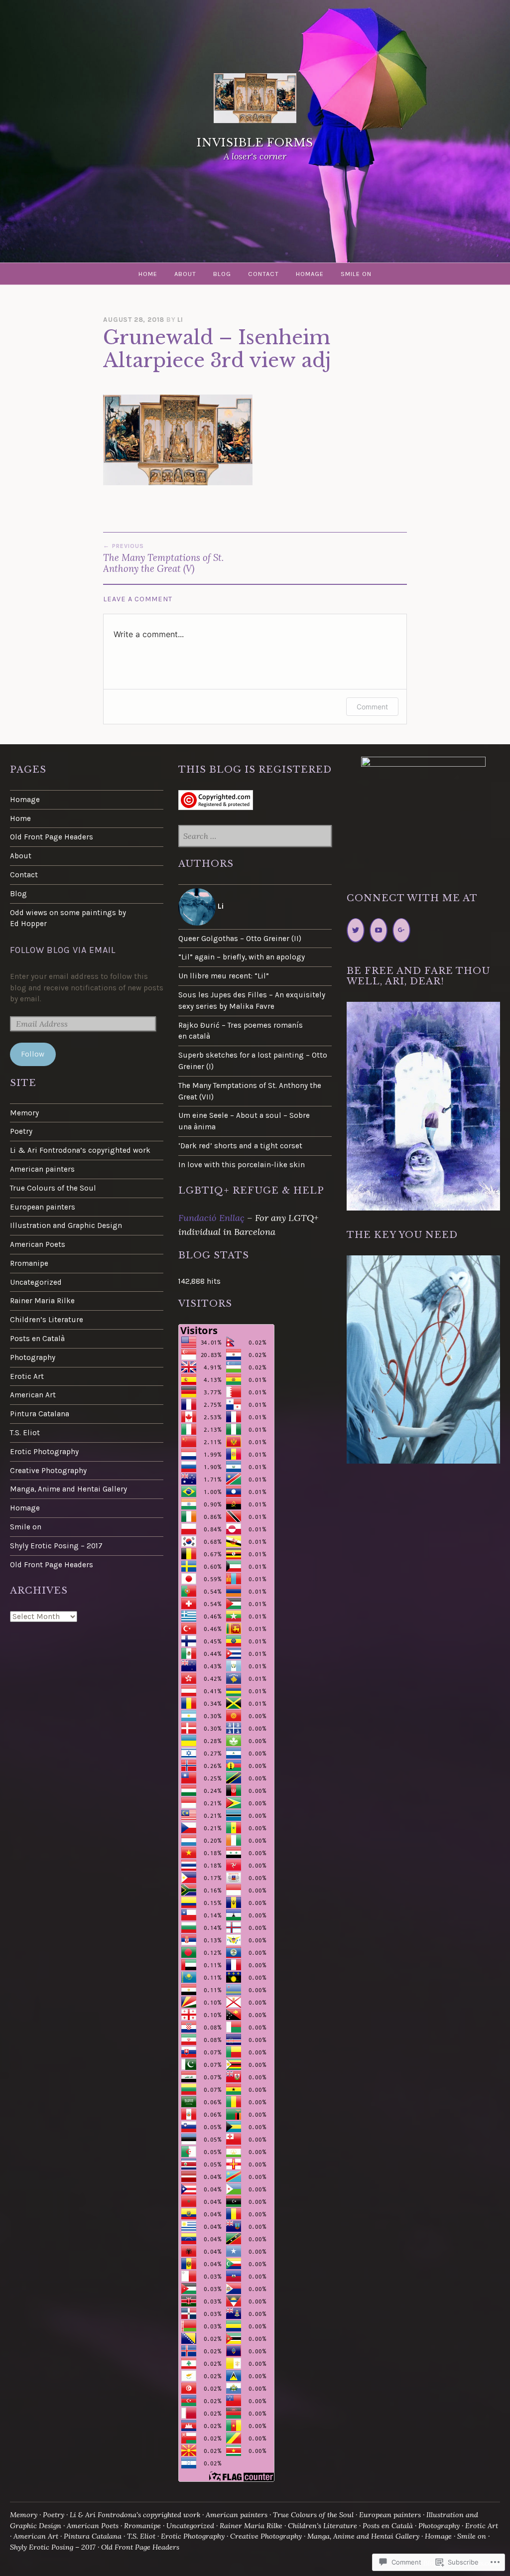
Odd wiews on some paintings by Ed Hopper (68, 918)
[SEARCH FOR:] (255, 837)
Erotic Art (27, 1376)
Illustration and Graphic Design (66, 1225)
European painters (43, 1207)
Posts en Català (37, 1339)
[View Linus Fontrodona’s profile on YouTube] (379, 930)
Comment (372, 707)
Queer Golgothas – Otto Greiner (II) (240, 939)
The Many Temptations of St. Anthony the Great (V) (163, 558)
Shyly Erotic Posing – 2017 (56, 1546)
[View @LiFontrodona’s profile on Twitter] (356, 930)
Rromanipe (29, 1263)
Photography (33, 1357)
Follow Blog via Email (63, 950)
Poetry (21, 1131)
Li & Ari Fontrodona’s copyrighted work (80, 1150)
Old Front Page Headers (52, 837)
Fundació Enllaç (211, 1218)
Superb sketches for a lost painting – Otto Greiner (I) (253, 1061)
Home (148, 274)
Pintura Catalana (40, 1414)
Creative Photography (48, 1471)
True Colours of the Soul (53, 1188)
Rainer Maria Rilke (42, 1301)
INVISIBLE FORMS (255, 143)
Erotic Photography (44, 1452)
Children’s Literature (47, 1320)
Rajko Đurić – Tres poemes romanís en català (241, 1031)
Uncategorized (36, 1282)
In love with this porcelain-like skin (242, 1165)
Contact (263, 274)
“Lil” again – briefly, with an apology (242, 957)
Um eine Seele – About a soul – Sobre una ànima (244, 1121)
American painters (42, 1169)
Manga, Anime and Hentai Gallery (68, 1489)
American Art (33, 1395)
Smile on (356, 274)
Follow (33, 1054)
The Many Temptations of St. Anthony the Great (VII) (250, 1091)
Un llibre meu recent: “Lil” (224, 976)
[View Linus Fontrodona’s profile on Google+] (401, 930)
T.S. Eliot (25, 1433)
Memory (24, 1113)
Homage (310, 274)
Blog (222, 274)
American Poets (38, 1244)
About (185, 274)
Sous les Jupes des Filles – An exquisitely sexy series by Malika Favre (252, 1001)
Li (180, 320)
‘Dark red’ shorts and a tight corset (240, 1146)
